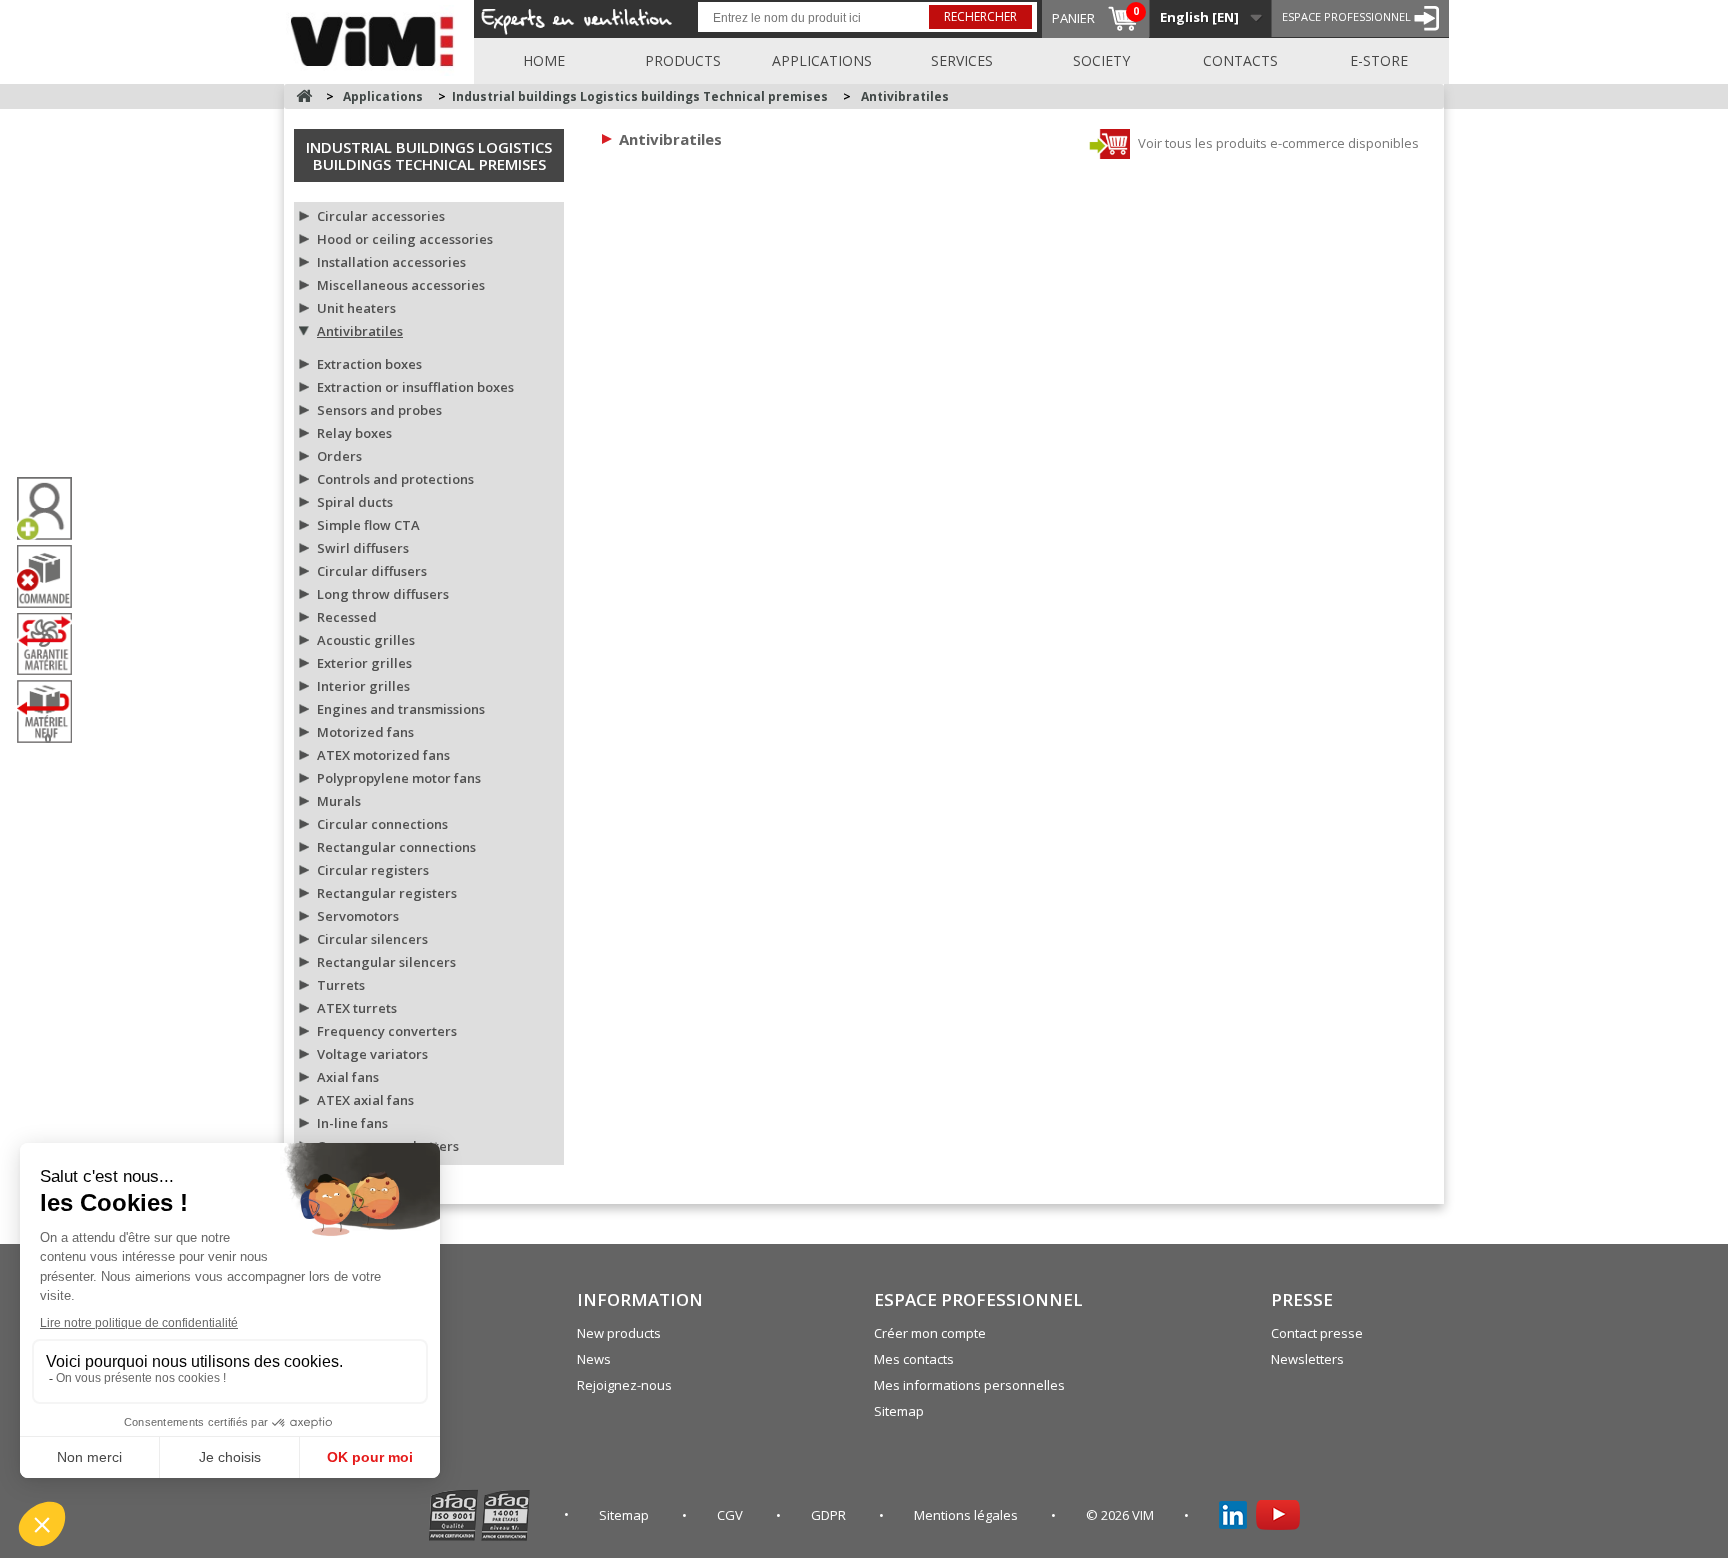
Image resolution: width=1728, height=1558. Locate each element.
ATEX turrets (357, 1008)
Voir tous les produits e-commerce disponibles (1277, 143)
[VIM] (376, 38)
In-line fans (352, 1123)
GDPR (830, 1515)
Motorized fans (365, 732)
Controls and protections (395, 479)
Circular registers (373, 870)
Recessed (347, 617)
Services (962, 60)
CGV (731, 1515)
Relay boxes (354, 433)
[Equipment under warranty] (52, 644)
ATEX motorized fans (383, 755)
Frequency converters (387, 1031)
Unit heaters (356, 308)
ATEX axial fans (365, 1100)
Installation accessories (391, 262)
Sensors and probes (379, 410)
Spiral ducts (355, 502)
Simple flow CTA (368, 525)
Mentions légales (967, 1515)
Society (1101, 60)
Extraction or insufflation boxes (415, 387)
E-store (1379, 60)
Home (544, 60)
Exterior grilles (364, 663)
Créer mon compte (930, 1333)
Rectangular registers (387, 893)
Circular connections (382, 824)
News (594, 1359)
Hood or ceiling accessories (405, 239)
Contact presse (1317, 1333)
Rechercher (980, 16)
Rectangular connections (396, 847)
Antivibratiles (360, 331)
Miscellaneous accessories (401, 285)
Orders (339, 456)
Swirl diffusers (363, 548)
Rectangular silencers (386, 962)
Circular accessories (381, 216)
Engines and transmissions (401, 709)
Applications (822, 60)
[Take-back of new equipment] (52, 711)
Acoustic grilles (366, 640)
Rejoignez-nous (624, 1385)
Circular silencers (372, 939)
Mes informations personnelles (969, 1385)
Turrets (341, 985)
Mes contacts (914, 1359)
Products (683, 60)
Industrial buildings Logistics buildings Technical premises (429, 155)
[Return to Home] (304, 96)
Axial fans (348, 1077)
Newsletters (1307, 1359)
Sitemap (899, 1411)
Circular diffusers (372, 571)
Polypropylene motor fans (399, 778)
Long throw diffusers (383, 594)
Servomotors (358, 916)
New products (619, 1333)
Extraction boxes (369, 364)
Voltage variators (372, 1054)
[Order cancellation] (52, 576)
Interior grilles (363, 686)
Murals (339, 801)
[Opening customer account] (52, 508)
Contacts (1240, 60)
